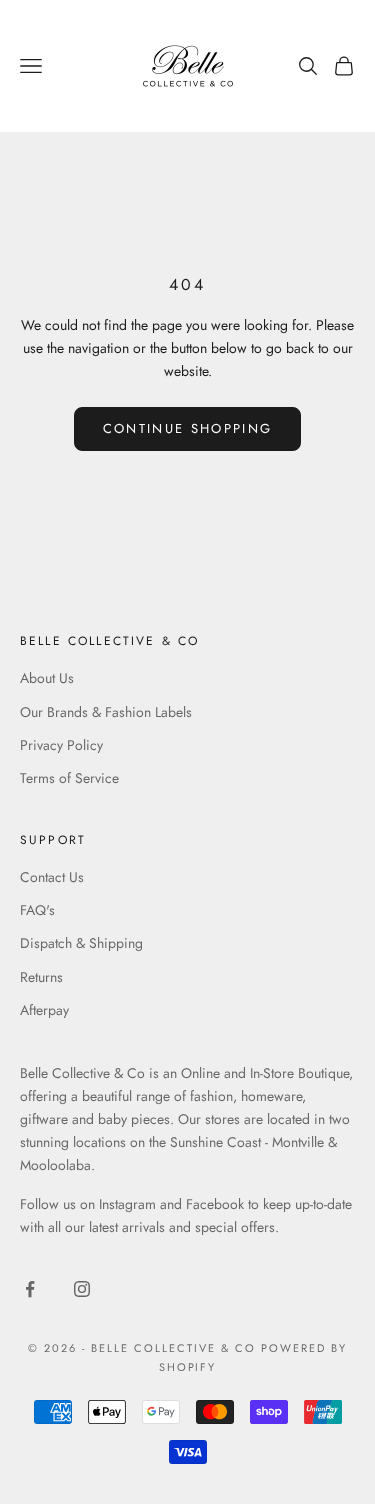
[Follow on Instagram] (82, 1289)
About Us (47, 678)
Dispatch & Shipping (81, 943)
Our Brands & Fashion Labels (106, 712)
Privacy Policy (61, 745)
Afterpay (44, 1010)
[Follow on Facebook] (30, 1289)
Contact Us (52, 877)
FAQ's (37, 910)
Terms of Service (69, 778)
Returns (41, 977)
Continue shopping (188, 428)
